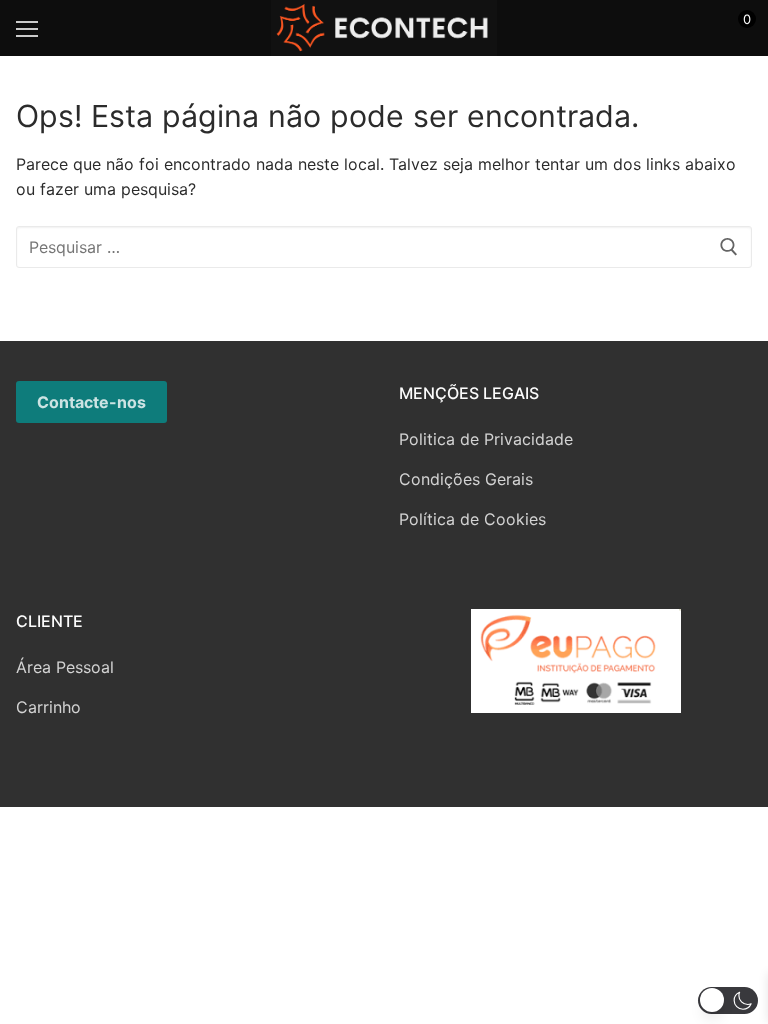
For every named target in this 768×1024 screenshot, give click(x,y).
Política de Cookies (472, 519)
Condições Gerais (466, 479)
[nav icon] (27, 28)
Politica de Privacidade (486, 439)
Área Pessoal (65, 667)
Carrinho (48, 707)
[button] (728, 1000)
